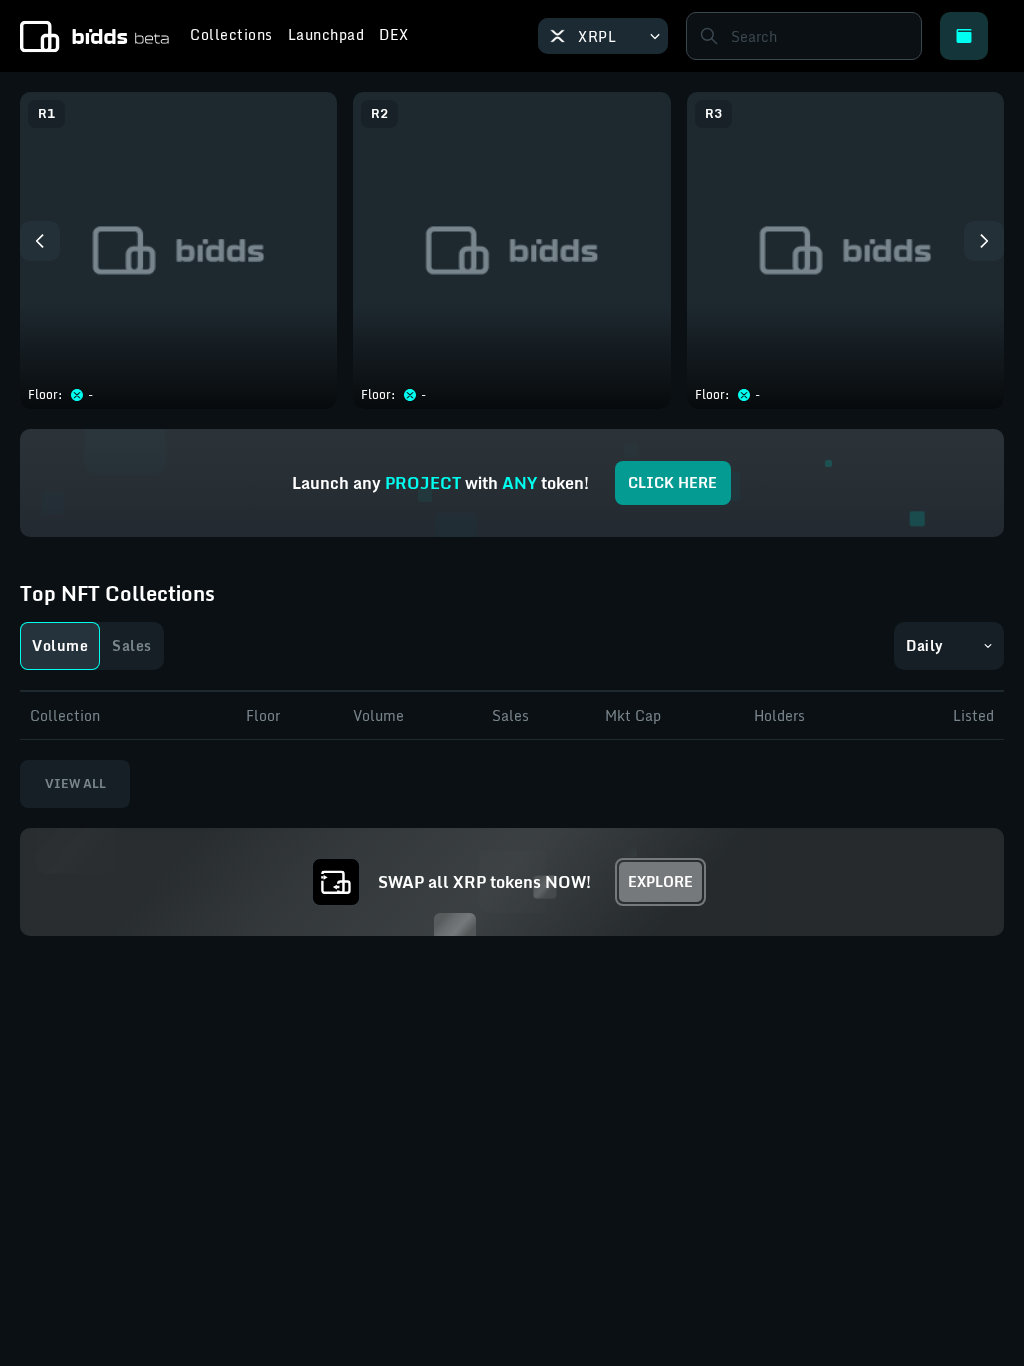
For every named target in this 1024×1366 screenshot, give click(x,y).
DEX (394, 37)
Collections (231, 37)
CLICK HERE (672, 482)
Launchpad (326, 37)
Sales (132, 645)
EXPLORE (660, 881)
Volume (60, 645)
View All (75, 783)
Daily (925, 645)
